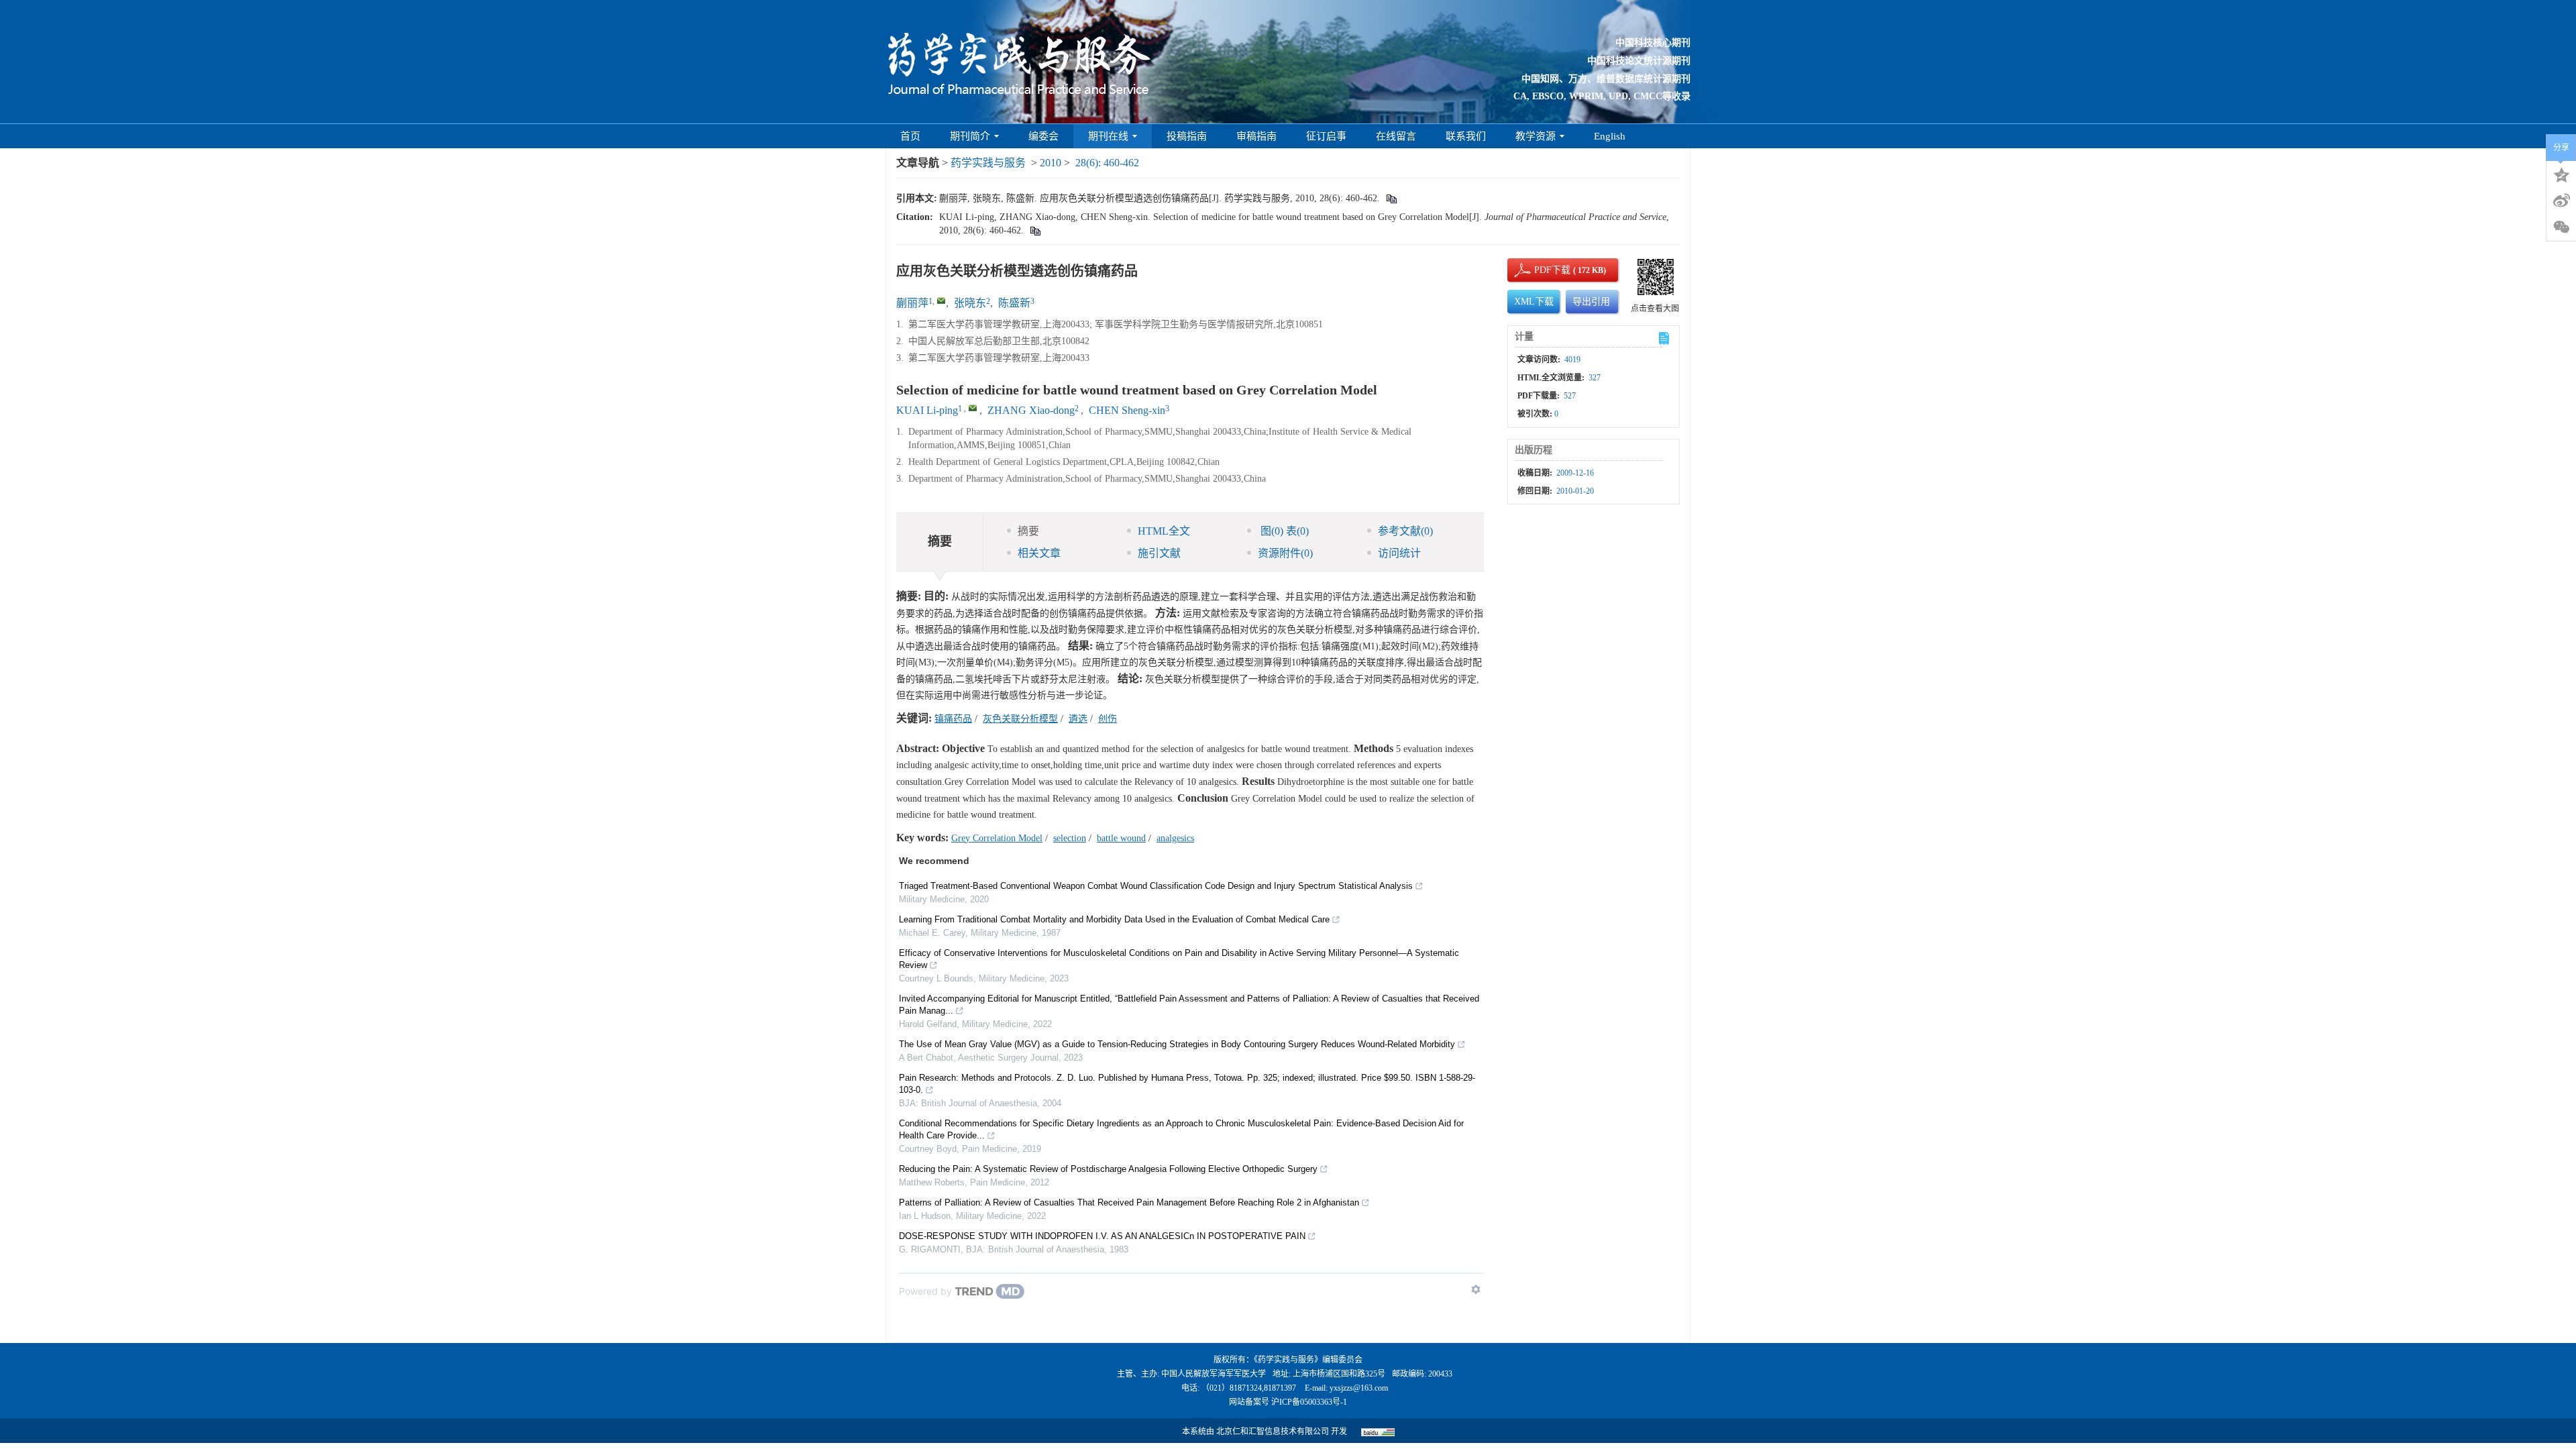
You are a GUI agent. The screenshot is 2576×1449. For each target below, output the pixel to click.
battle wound (1121, 838)
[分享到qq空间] (2561, 174)
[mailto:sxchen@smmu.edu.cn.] (941, 301)
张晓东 (970, 303)
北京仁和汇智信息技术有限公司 (1273, 1432)
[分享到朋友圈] (2561, 227)
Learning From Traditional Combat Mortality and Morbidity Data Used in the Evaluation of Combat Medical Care (1114, 919)
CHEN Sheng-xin (1127, 410)
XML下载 (1534, 302)
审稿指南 (1256, 136)
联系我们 (1466, 136)
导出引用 (1591, 302)
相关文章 (1039, 553)
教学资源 (1536, 136)
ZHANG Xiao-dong (1031, 410)
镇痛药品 (953, 719)
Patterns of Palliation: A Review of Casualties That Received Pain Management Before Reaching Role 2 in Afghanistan (1129, 1202)
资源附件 (1285, 553)
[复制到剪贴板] (1391, 198)
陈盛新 (1014, 303)
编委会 (1043, 136)
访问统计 (1399, 553)
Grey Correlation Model (997, 838)
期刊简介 (970, 136)
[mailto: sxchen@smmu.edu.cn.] (973, 408)
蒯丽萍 (912, 303)
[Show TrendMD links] (1476, 1289)
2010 (1051, 163)
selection (1070, 838)
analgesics (1175, 838)
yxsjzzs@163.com (1359, 1388)
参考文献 (1405, 531)
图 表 (1283, 531)
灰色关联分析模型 (1020, 719)
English (1610, 136)
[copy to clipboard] (1035, 230)
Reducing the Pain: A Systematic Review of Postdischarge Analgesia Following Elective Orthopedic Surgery (1108, 1169)
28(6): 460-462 (1107, 163)
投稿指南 (1187, 136)
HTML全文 (1164, 531)
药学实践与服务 (988, 163)
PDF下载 (1541, 270)
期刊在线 (1108, 136)
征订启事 (1326, 136)
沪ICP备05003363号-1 (1309, 1402)
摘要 (1028, 531)
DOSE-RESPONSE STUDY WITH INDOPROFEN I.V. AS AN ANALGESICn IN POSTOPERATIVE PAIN (1102, 1236)
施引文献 (1159, 553)
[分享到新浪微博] (2561, 201)
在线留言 (1396, 136)
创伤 (1108, 719)
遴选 (1078, 719)
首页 (910, 136)
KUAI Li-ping (927, 410)
